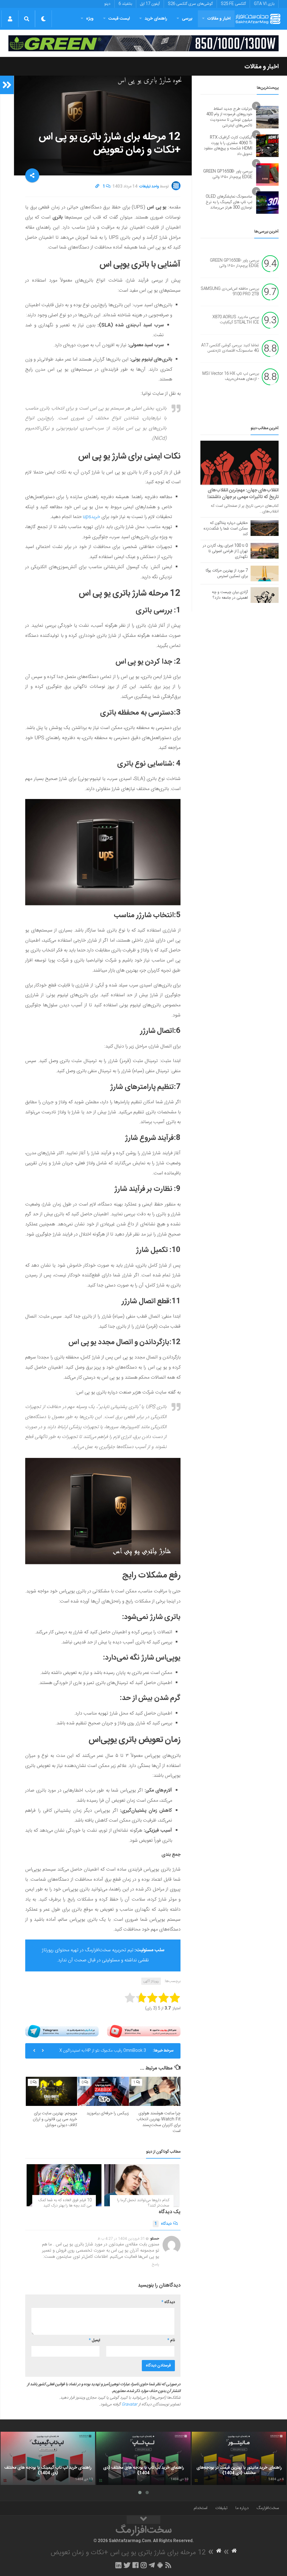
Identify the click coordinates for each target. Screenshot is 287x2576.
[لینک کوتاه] (97, 187)
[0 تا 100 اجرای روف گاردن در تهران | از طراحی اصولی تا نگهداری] (265, 551)
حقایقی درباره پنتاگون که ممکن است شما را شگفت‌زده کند (226, 529)
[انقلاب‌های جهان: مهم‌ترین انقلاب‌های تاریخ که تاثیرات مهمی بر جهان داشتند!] (239, 463)
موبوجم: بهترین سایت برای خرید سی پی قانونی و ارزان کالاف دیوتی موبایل (55, 2119)
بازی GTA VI (264, 4)
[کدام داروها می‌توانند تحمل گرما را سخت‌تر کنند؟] (142, 2185)
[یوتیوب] (144, 2031)
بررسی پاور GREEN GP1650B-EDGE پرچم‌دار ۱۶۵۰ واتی (228, 174)
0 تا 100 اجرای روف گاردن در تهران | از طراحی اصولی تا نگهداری (225, 551)
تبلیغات (221, 2508)
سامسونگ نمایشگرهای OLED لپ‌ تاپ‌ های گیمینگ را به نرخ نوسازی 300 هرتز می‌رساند (229, 202)
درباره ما (242, 2508)
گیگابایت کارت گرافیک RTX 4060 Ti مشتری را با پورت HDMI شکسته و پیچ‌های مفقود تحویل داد (228, 146)
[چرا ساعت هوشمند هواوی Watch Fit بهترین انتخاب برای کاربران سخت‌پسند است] (155, 2091)
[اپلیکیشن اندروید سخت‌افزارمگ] (160, 2565)
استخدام (201, 2508)
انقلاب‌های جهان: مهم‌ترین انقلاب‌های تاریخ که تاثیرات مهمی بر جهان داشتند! (243, 494)
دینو (107, 4)
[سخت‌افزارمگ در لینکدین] (118, 2565)
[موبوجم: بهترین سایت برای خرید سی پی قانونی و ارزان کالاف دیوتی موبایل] (51, 2091)
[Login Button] (10, 19)
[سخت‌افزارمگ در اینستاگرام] (144, 2565)
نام (171, 2340)
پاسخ (156, 2264)
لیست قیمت (119, 19)
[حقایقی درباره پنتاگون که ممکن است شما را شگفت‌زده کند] (265, 528)
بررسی (187, 19)
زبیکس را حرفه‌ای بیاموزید (108, 2113)
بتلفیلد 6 (125, 4)
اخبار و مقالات (219, 19)
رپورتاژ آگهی (151, 1981)
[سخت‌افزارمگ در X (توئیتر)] (127, 2565)
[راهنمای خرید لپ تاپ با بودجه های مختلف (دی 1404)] (143, 2458)
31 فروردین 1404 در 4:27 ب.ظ (121, 2239)
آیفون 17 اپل (150, 4)
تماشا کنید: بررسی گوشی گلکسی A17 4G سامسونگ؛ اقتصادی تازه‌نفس (230, 348)
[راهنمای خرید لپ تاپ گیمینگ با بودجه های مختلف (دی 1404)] (48, 2458)
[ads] (143, 43)
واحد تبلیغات (149, 187)
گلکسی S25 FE (233, 4)
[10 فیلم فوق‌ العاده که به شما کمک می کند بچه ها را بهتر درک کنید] (64, 2185)
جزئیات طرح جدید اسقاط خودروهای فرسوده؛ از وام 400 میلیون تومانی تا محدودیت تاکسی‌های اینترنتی (229, 117)
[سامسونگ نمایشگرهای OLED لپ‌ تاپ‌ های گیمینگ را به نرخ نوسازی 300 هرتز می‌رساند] (267, 203)
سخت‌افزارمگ (268, 2508)
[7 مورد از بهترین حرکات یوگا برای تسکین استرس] (265, 573)
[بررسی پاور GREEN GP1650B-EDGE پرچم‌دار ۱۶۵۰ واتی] (267, 175)
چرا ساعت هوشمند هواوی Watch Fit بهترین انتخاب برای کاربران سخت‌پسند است (158, 2122)
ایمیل (94, 2340)
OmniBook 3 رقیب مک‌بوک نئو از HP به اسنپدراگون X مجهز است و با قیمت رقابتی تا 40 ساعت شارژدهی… (103, 2053)
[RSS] (168, 2565)
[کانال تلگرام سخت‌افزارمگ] (152, 2565)
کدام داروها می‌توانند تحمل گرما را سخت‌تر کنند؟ (143, 2203)
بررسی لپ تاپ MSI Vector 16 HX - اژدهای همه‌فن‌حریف (231, 377)
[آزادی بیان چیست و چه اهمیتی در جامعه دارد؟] (265, 595)
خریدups (92, 517)
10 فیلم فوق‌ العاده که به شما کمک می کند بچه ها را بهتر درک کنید (65, 2203)
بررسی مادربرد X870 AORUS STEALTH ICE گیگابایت (236, 320)
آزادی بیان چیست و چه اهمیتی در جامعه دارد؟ (230, 595)
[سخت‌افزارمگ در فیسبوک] (136, 2565)
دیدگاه (163, 2224)
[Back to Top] (143, 2520)
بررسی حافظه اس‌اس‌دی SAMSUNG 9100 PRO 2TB (230, 292)
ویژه (90, 19)
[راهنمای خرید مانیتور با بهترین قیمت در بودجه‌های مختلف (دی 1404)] (239, 2458)
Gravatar (129, 2405)
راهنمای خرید (156, 19)
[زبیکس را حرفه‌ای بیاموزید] (103, 2091)
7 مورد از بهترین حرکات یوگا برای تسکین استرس (227, 573)
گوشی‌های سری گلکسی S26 (190, 4)
